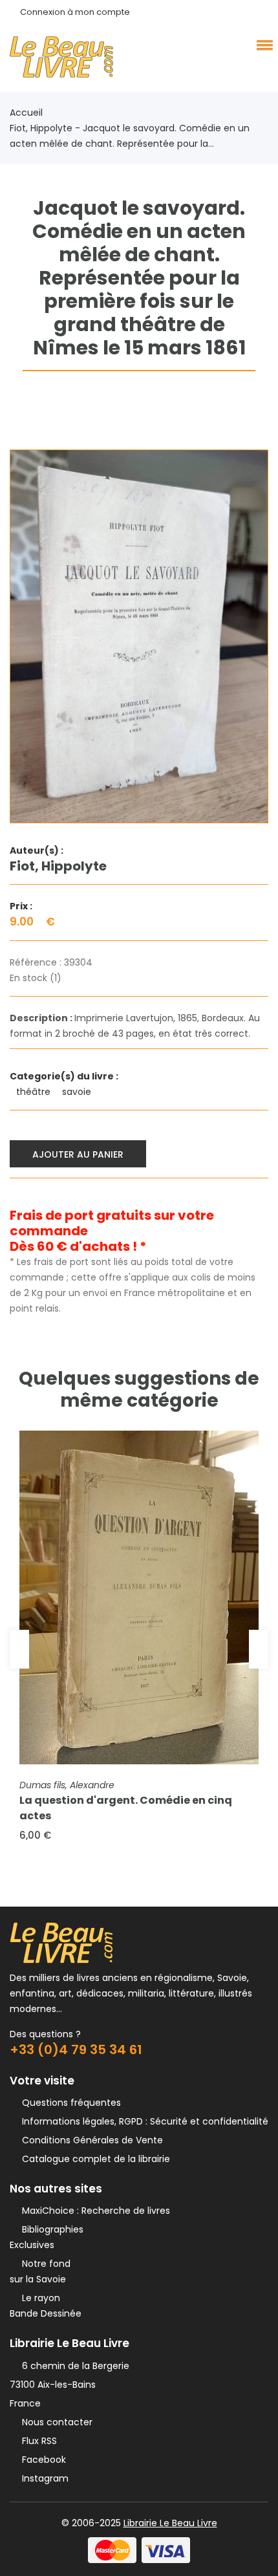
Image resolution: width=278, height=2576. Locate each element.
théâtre (35, 1092)
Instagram (43, 2478)
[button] (262, 45)
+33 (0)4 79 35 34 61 (76, 2050)
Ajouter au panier (78, 1154)
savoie (78, 1092)
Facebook (41, 2460)
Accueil (26, 113)
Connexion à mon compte (75, 12)
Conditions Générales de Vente (90, 2140)
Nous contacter (55, 2422)
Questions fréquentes (69, 2103)
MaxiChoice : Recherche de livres (93, 2211)
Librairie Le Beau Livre (170, 2523)
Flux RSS (37, 2441)
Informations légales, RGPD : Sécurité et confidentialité (143, 2121)
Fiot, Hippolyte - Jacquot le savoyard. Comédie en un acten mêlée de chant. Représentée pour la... (130, 136)
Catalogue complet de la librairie (93, 2159)
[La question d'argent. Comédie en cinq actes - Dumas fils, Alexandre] (139, 1597)
